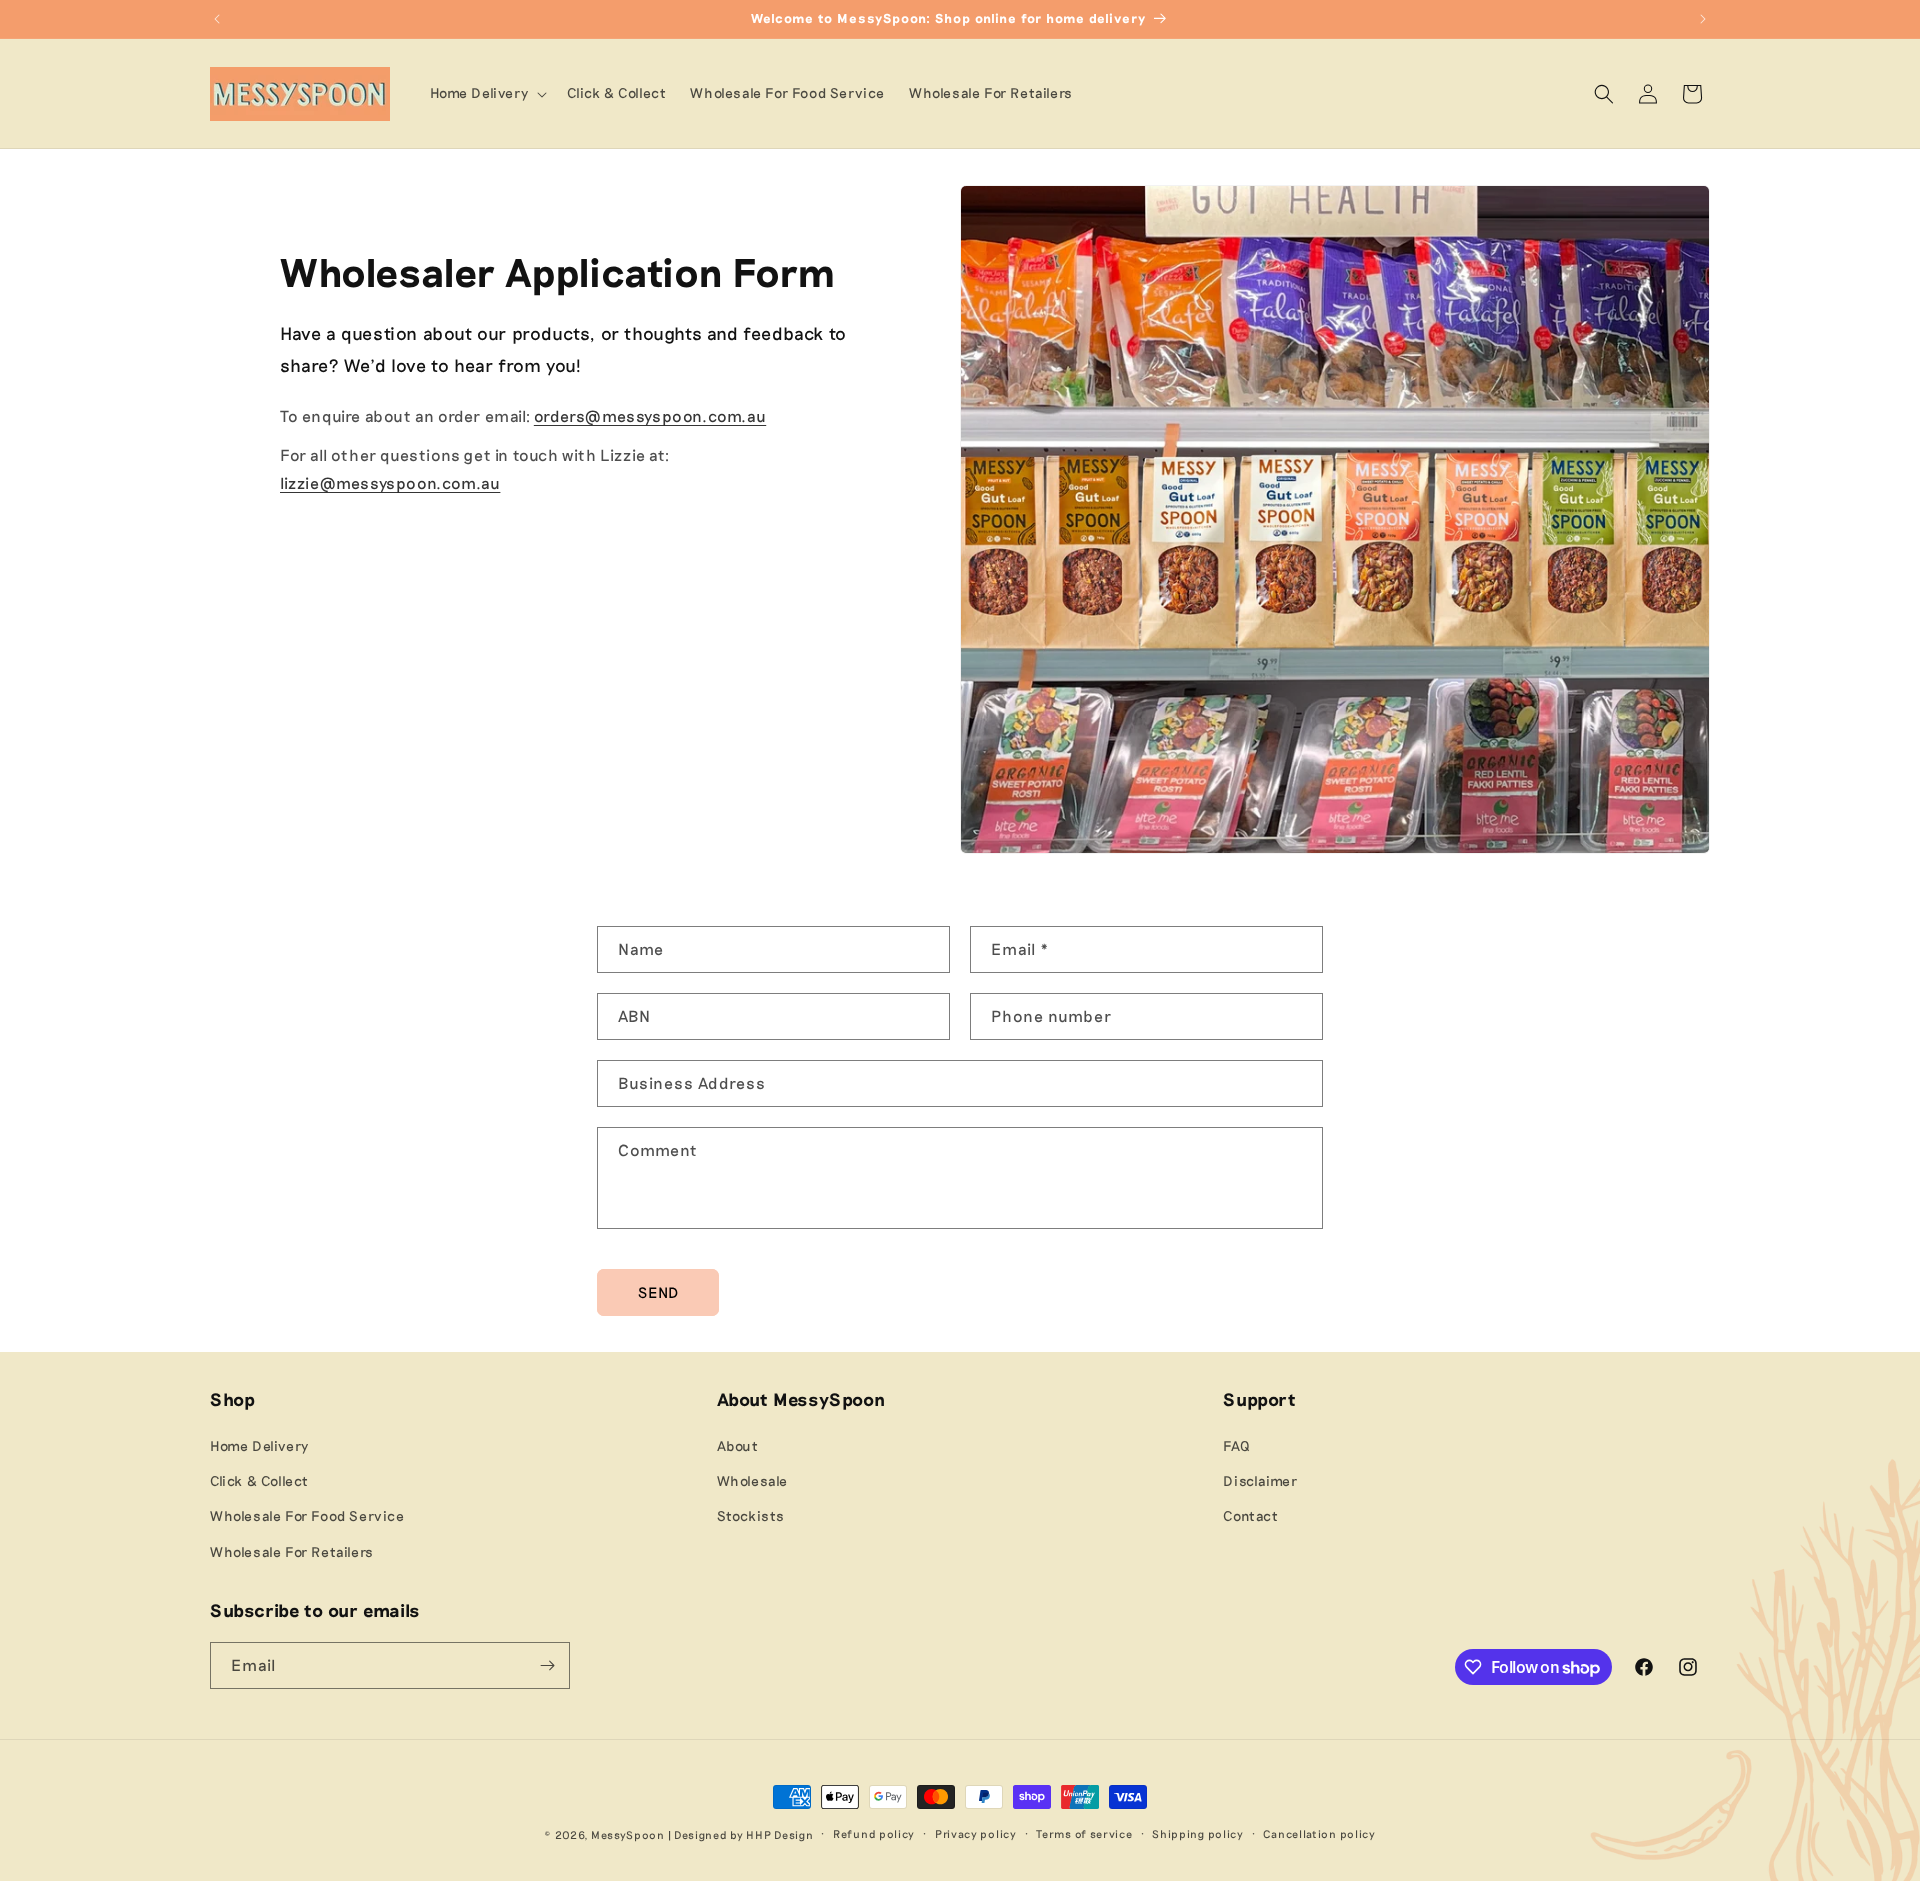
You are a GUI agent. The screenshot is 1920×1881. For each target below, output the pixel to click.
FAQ (1236, 1445)
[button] (487, 93)
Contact (1250, 1516)
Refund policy (874, 1833)
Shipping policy (1198, 1833)
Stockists (751, 1516)
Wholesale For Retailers (292, 1551)
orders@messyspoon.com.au (650, 415)
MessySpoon (628, 1834)
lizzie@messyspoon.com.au (390, 482)
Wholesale (752, 1480)
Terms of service (1084, 1833)
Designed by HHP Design (743, 1834)
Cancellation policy (1319, 1833)
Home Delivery (259, 1445)
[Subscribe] (547, 1665)
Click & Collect (259, 1480)
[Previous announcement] (217, 19)
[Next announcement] (1703, 19)
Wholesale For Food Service (307, 1516)
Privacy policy (976, 1833)
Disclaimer (1260, 1480)
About (738, 1445)
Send (658, 1292)
